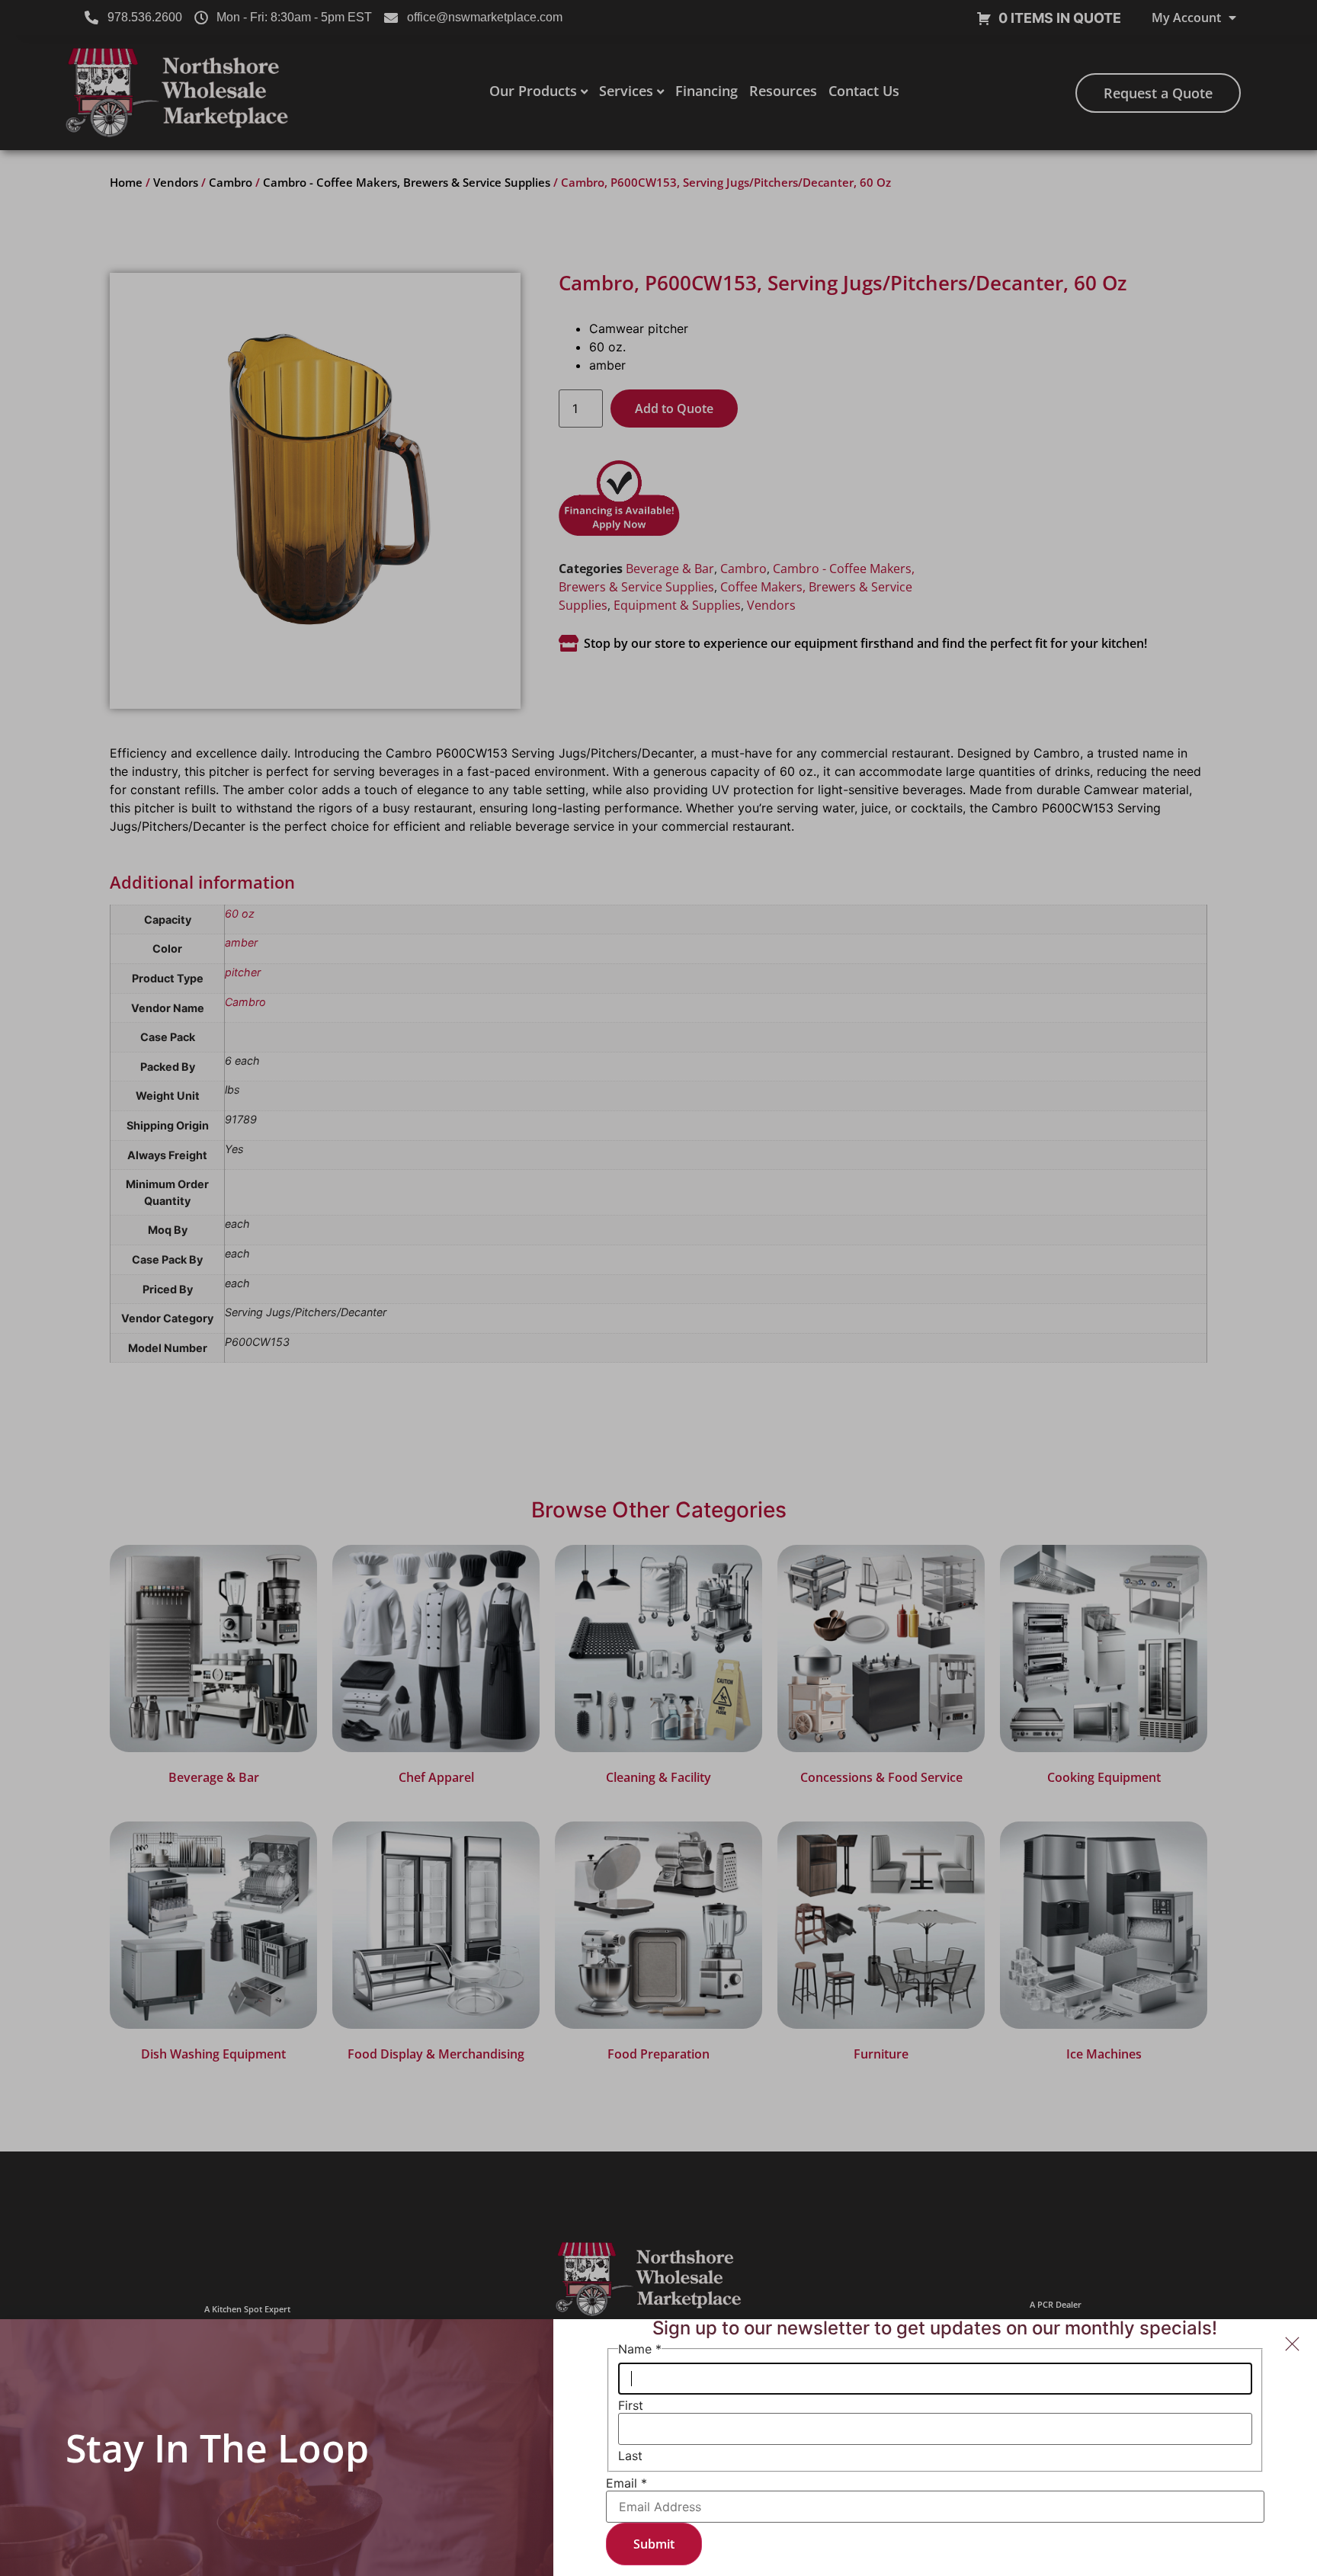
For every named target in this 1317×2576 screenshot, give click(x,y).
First (631, 2405)
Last (630, 2456)
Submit (654, 2544)
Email (626, 2483)
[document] (658, 1288)
